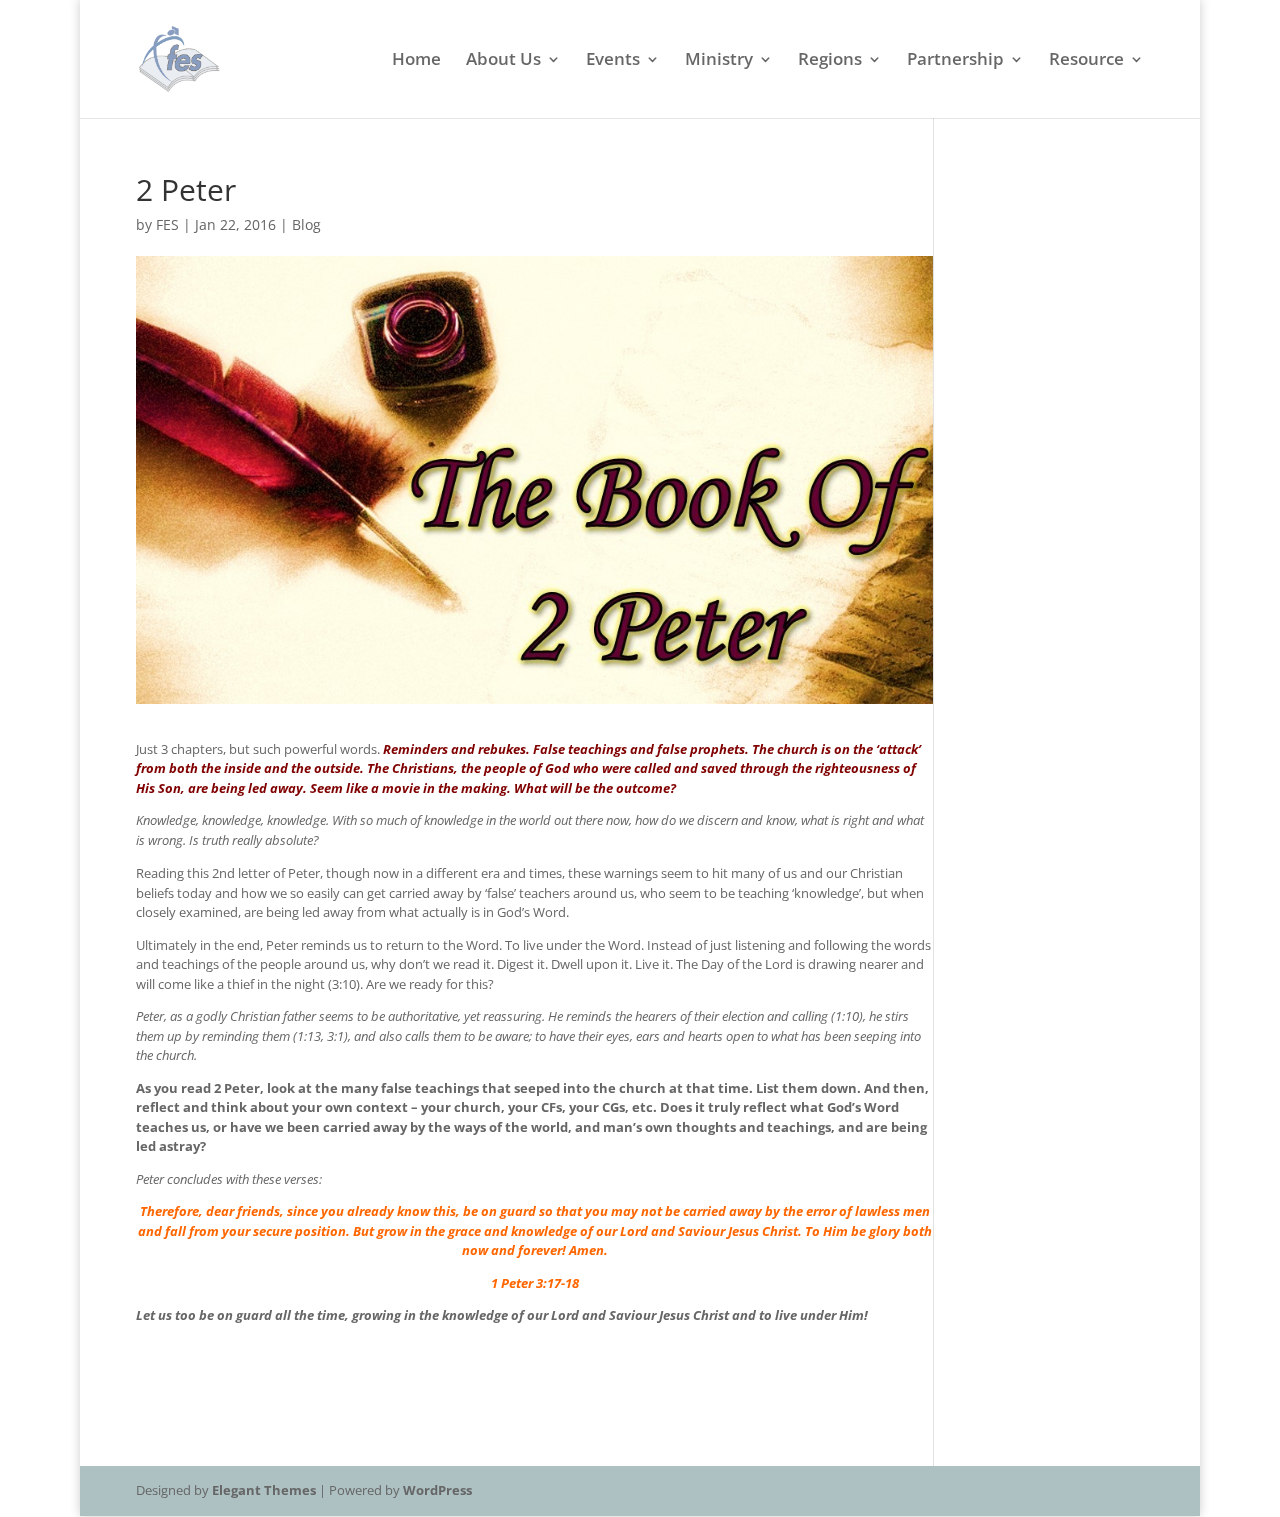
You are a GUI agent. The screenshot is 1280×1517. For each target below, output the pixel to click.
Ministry (719, 61)
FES (167, 224)
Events (613, 61)
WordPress (437, 1490)
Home (416, 61)
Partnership (955, 61)
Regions (830, 61)
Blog (306, 224)
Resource (1086, 61)
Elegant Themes (264, 1490)
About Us (503, 61)
